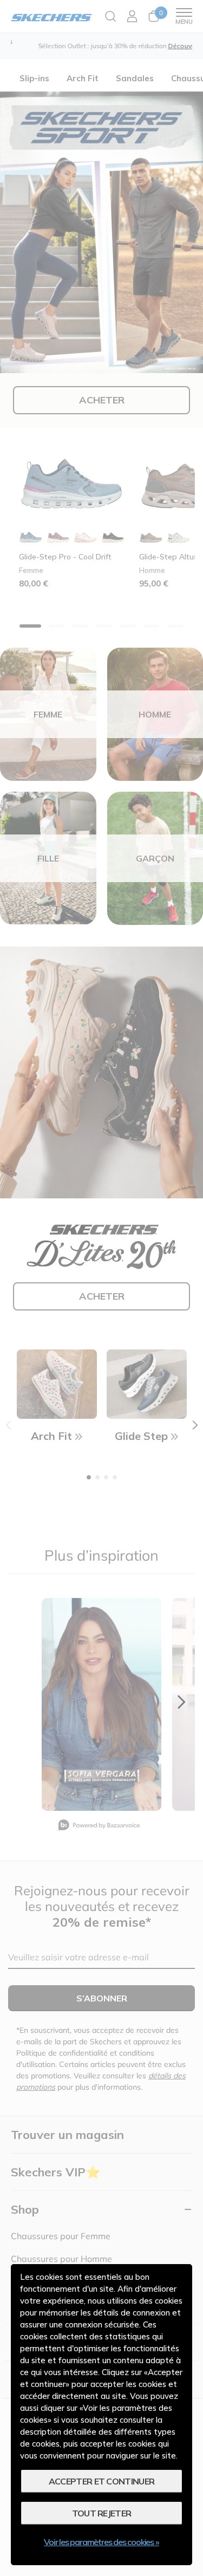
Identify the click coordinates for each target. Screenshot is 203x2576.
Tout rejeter (102, 2513)
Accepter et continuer (101, 2481)
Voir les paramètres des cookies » (101, 2542)
